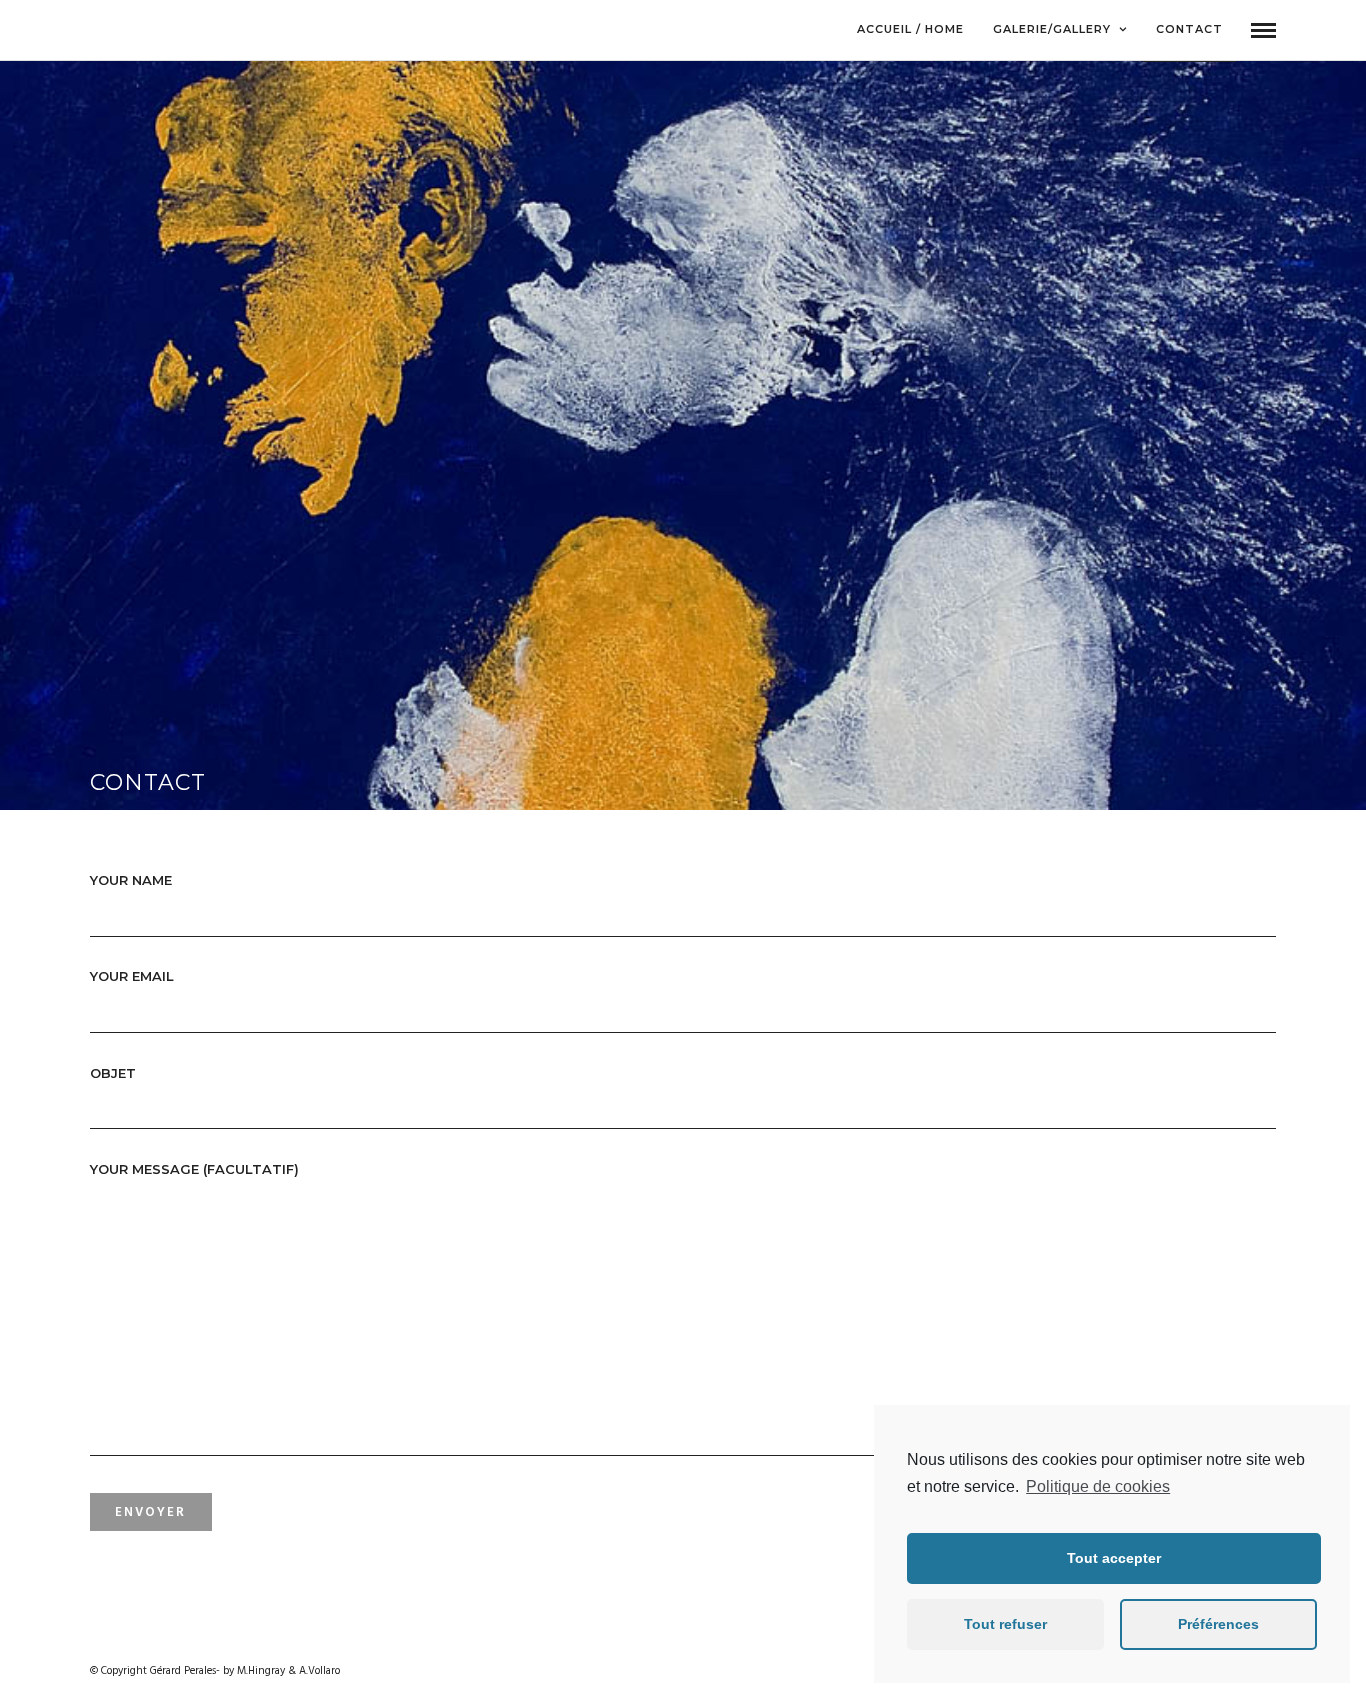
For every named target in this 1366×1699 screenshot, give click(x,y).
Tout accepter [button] (1114, 1558)
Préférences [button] (1218, 1624)
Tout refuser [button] (1005, 1624)
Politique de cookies (1098, 1486)
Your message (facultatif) (194, 1169)
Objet (113, 1073)
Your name (131, 880)
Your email (132, 976)
